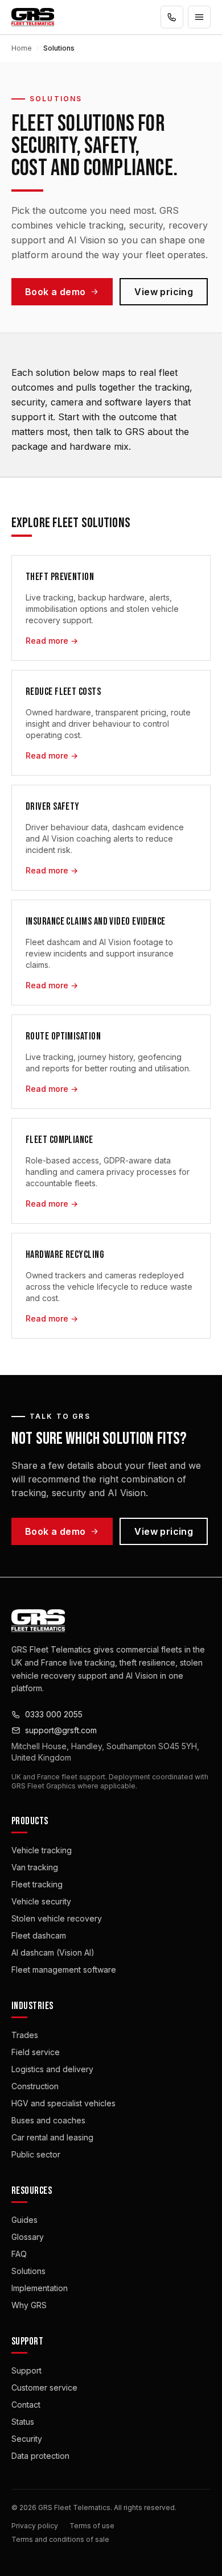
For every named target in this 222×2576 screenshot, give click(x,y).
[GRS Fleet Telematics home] (33, 17)
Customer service (44, 2387)
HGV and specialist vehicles (63, 2103)
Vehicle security (41, 1901)
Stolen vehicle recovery (57, 1918)
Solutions (28, 2271)
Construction (35, 2086)
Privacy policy (35, 2526)
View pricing (164, 292)
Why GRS (29, 2305)
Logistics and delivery (52, 2069)
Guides (24, 2220)
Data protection (40, 2456)
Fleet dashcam (39, 1935)
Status (23, 2422)
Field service (36, 2052)
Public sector (36, 2154)
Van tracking (35, 1867)
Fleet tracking (37, 1884)
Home (22, 48)
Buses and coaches (48, 2120)
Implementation (40, 2288)
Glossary (28, 2237)
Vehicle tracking (42, 1850)
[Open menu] (199, 17)
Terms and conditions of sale (60, 2539)
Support (26, 2370)
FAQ (19, 2254)
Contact (26, 2405)
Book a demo (55, 292)
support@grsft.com (61, 1730)
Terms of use (92, 2526)
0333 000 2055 (54, 1714)
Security (27, 2439)
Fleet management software (64, 1970)
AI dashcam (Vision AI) (53, 1952)
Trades (25, 2035)
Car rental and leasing (52, 2137)
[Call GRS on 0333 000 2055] (172, 17)
